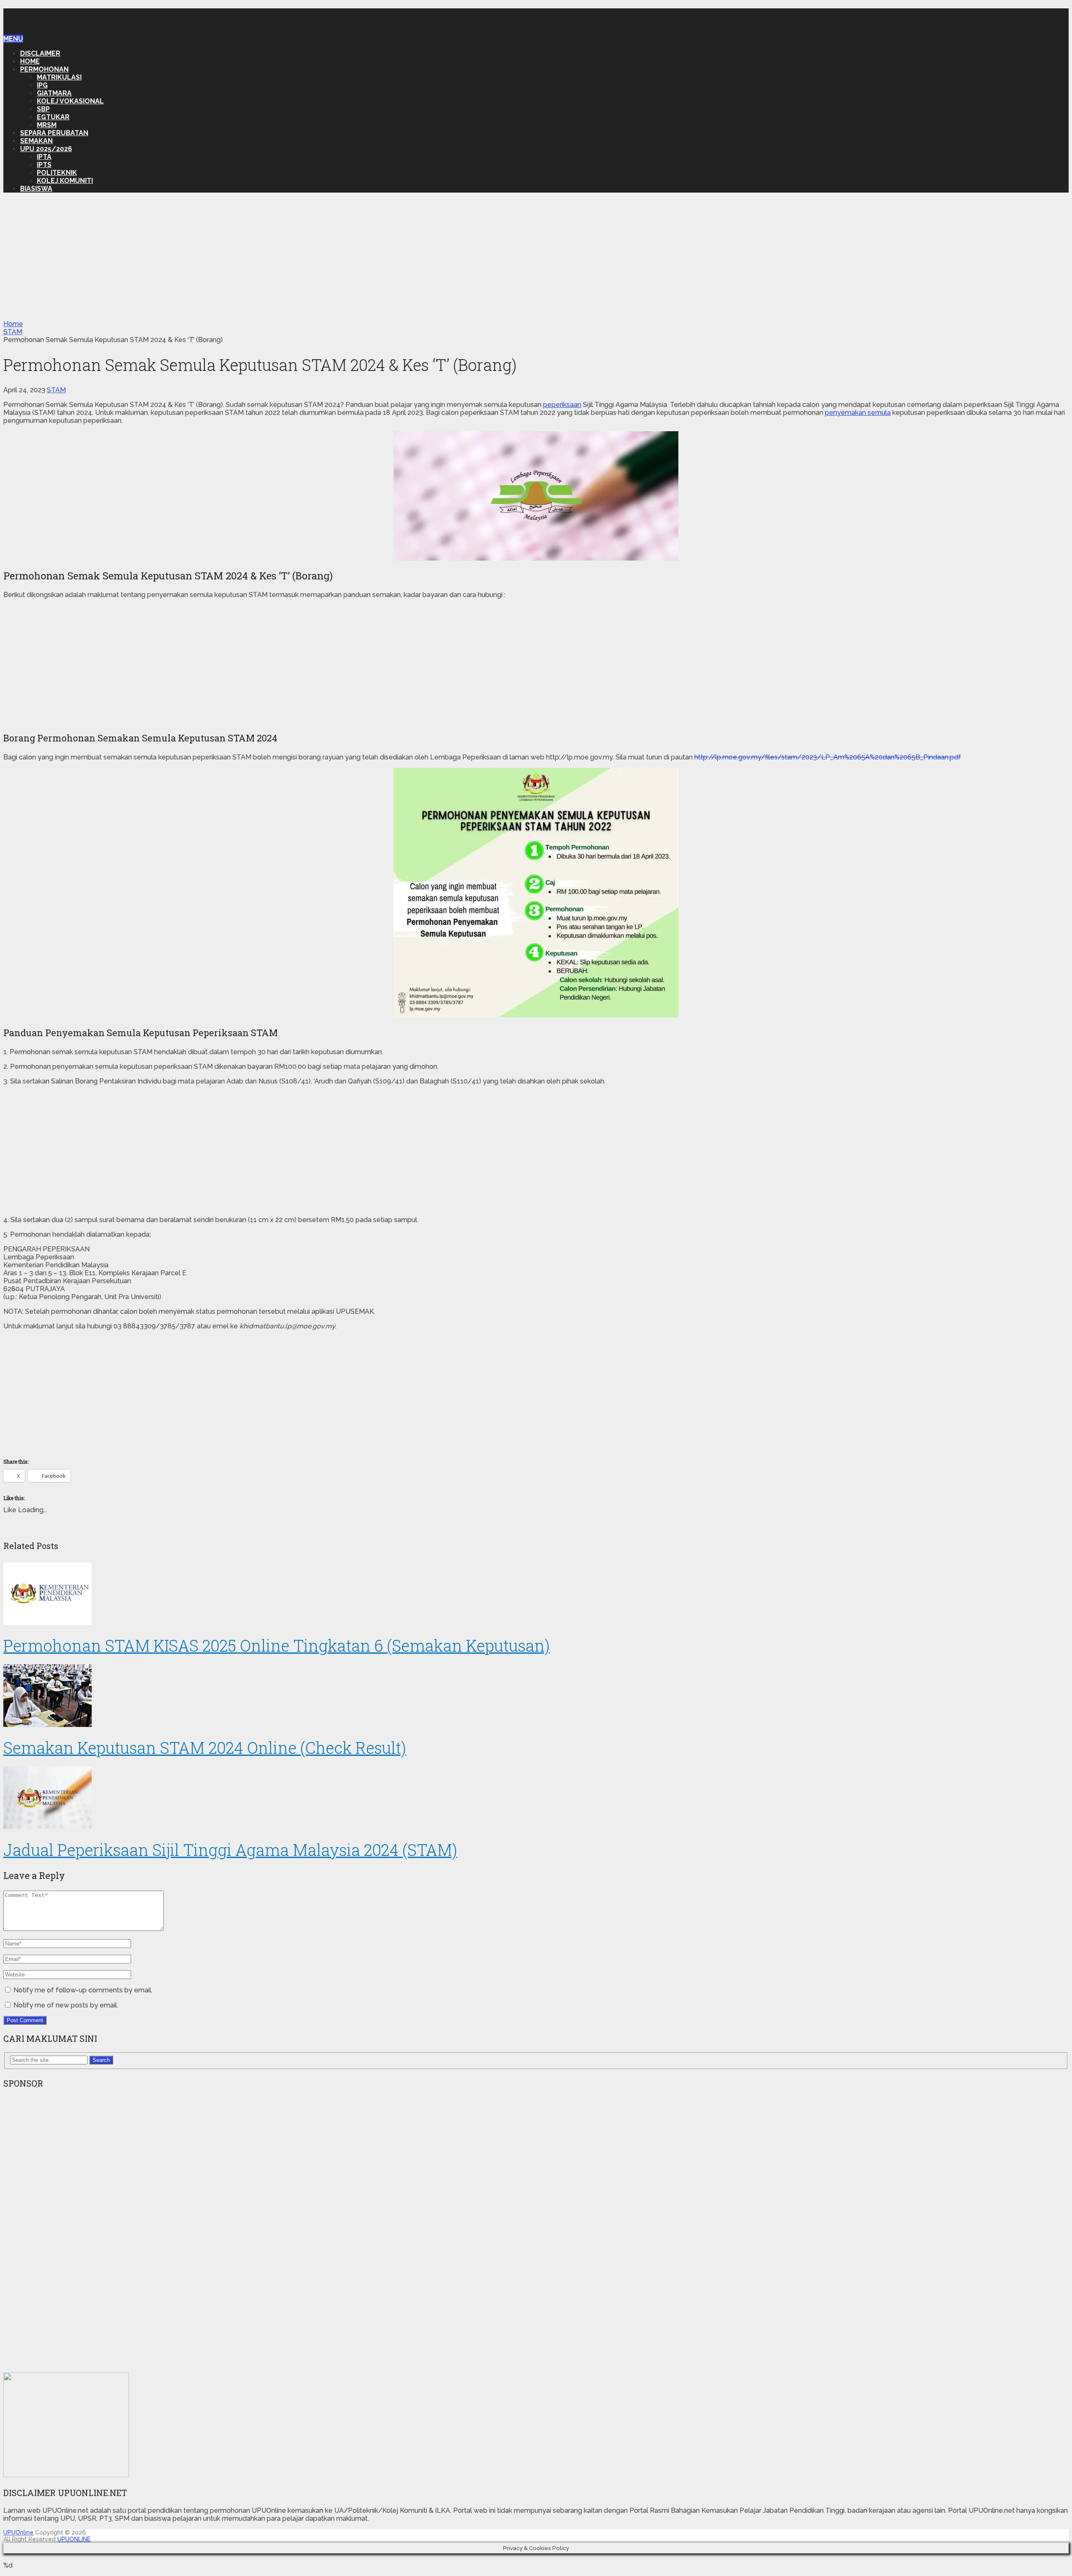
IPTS (44, 165)
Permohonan (44, 69)
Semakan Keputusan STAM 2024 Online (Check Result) (205, 1747)
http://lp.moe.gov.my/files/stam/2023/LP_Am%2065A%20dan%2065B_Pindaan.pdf (828, 757)
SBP (43, 109)
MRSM (47, 125)
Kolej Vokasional (70, 101)
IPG (42, 85)
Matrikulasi (59, 77)
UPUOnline (43, 17)
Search (101, 2060)
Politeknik (57, 173)
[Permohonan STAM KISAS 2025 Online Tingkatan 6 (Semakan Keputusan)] (536, 1595)
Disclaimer (40, 53)
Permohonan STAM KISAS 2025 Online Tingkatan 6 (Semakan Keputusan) (277, 1645)
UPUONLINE (74, 2539)
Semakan (36, 141)
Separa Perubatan (54, 133)
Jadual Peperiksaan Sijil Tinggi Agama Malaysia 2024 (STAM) (230, 1850)
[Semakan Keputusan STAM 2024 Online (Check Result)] (536, 1696)
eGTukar (53, 117)
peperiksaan (562, 405)
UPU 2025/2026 (46, 149)
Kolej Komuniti (65, 181)
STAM (56, 390)
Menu (13, 39)
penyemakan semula (858, 413)
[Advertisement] (536, 258)
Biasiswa (36, 189)
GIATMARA (54, 93)
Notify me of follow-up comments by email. (83, 1990)
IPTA (44, 157)
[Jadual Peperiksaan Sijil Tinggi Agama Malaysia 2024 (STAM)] (536, 1799)
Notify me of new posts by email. (66, 2005)
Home (30, 61)
